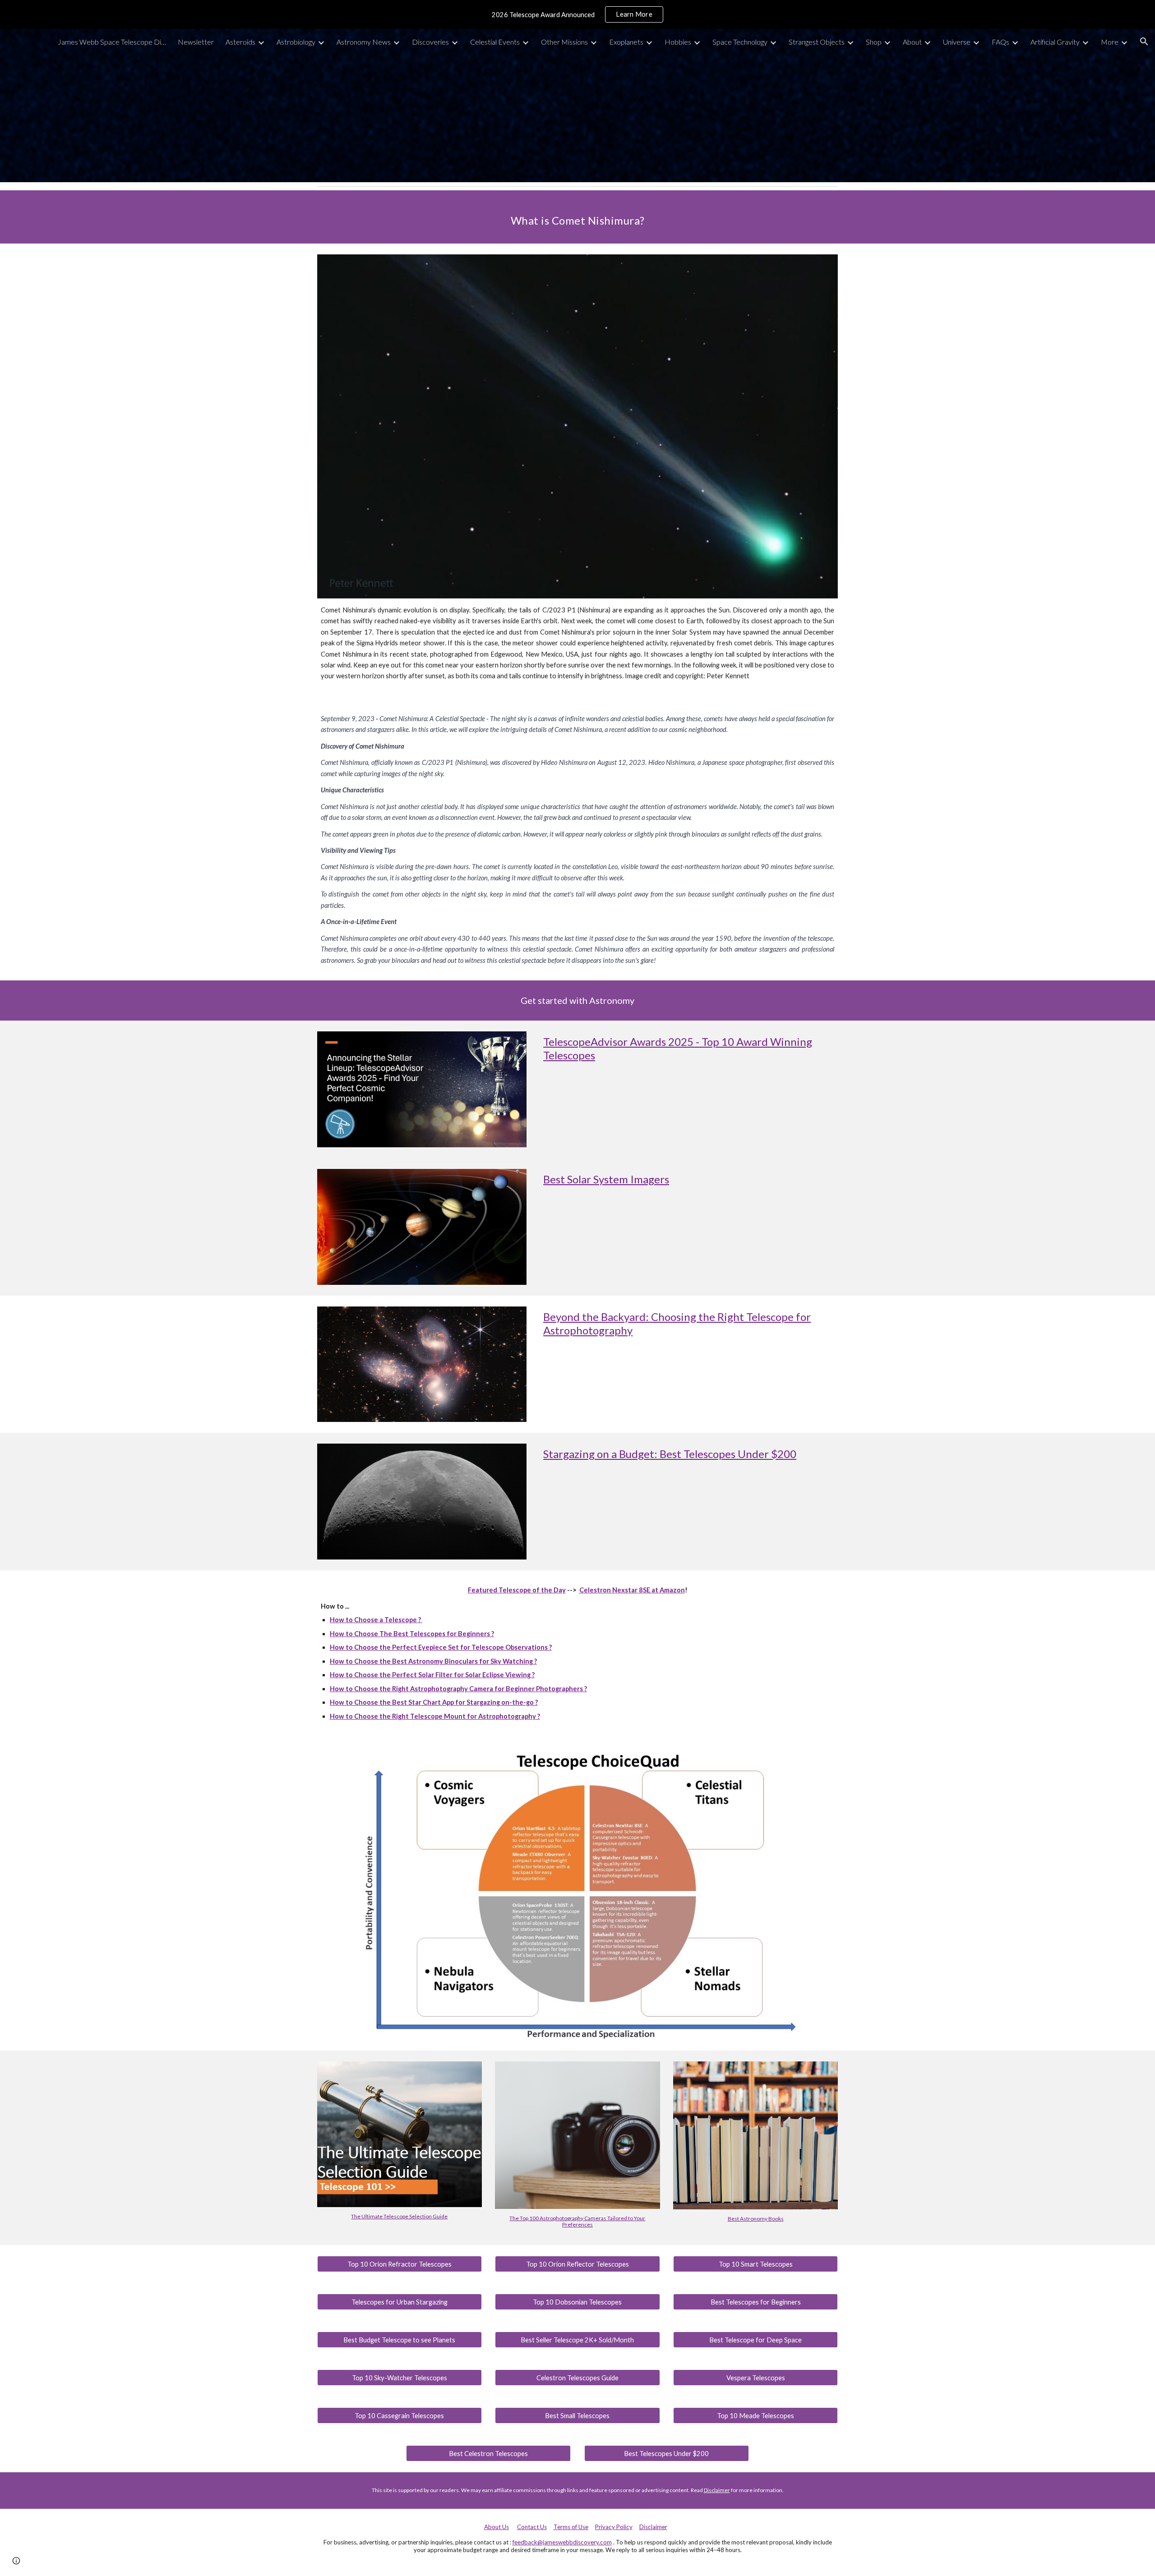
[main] (577, 217)
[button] (1144, 41)
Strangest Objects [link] (817, 42)
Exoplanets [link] (626, 42)
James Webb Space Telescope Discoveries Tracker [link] (112, 42)
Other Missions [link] (564, 42)
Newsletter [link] (196, 42)
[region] (577, 14)
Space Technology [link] (740, 42)
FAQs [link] (1000, 42)
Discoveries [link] (430, 42)
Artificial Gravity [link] (1055, 42)
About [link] (912, 42)
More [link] (1110, 42)
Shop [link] (874, 42)
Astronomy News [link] (364, 42)
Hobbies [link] (678, 42)
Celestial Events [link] (495, 42)
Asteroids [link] (240, 42)
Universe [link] (957, 42)
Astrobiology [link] (296, 42)
